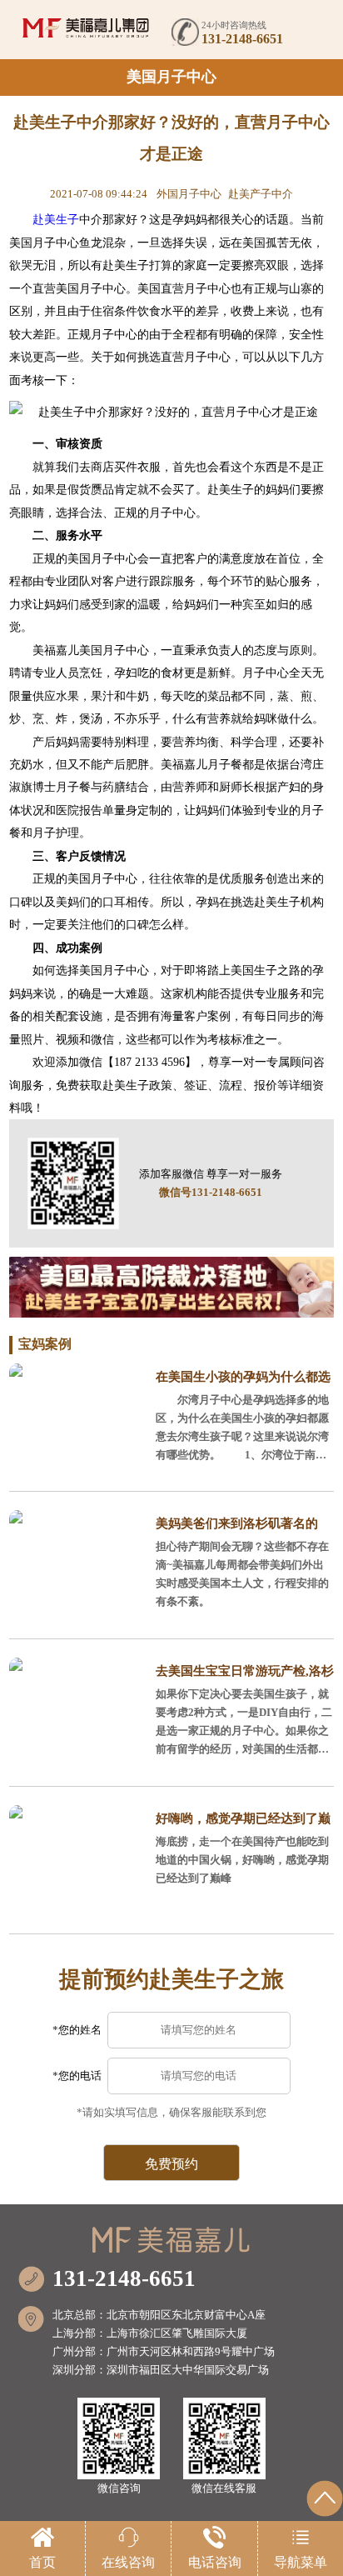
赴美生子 (56, 219)
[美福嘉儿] (86, 28)
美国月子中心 (171, 77)
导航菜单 (301, 2562)
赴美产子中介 (261, 194)
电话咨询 (215, 2562)
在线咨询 (128, 2562)
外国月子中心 (189, 194)
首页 (42, 2562)
